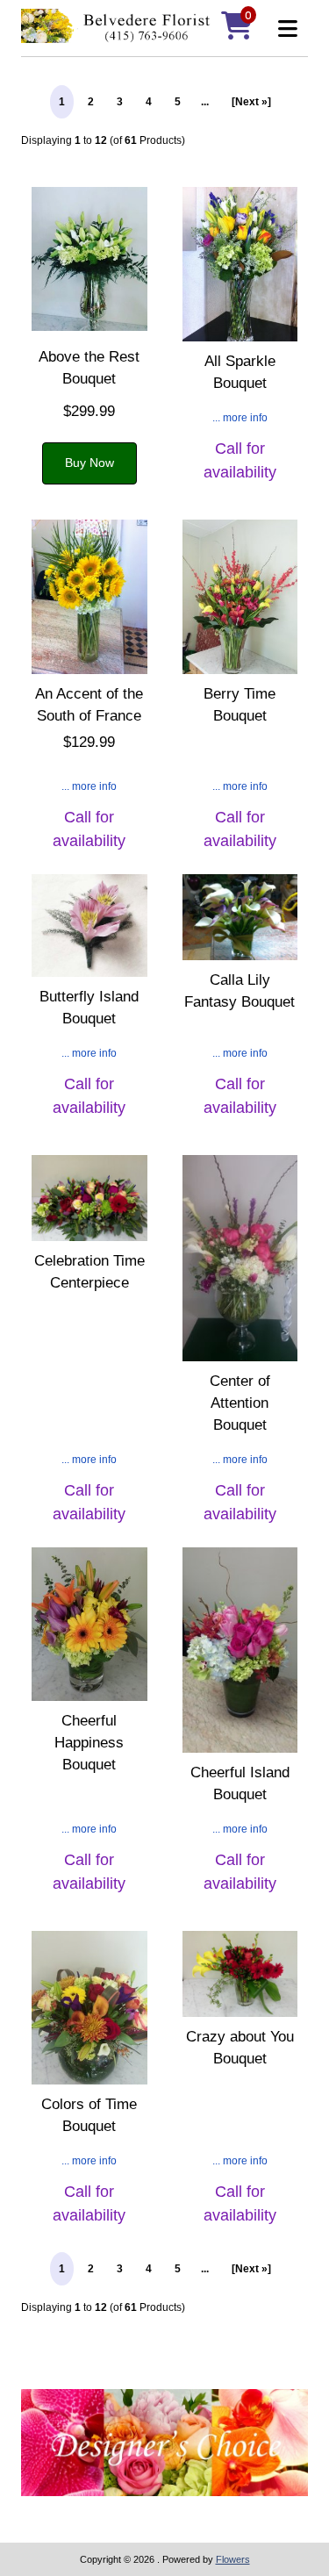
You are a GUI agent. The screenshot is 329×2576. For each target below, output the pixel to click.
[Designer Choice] (164, 2445)
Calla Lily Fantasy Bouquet (240, 991)
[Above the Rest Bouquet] (89, 261)
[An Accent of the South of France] (89, 599)
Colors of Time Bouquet (89, 2115)
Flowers (233, 2559)
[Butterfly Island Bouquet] (89, 928)
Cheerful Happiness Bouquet (89, 1743)
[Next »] (251, 102)
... (205, 102)
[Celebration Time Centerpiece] (89, 1200)
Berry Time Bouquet (240, 705)
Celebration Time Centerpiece (89, 1272)
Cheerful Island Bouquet (240, 1783)
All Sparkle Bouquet (240, 372)
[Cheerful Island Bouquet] (240, 1652)
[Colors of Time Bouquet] (89, 2010)
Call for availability (240, 460)
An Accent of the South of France (89, 705)
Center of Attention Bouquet (240, 1403)
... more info (240, 418)
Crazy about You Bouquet (240, 2048)
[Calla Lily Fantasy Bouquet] (240, 919)
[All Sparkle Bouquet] (240, 266)
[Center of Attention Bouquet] (240, 1260)
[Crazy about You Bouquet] (240, 1976)
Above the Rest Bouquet (89, 368)
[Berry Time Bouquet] (240, 599)
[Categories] (283, 29)
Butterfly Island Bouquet (89, 1008)
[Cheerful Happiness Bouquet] (89, 1627)
